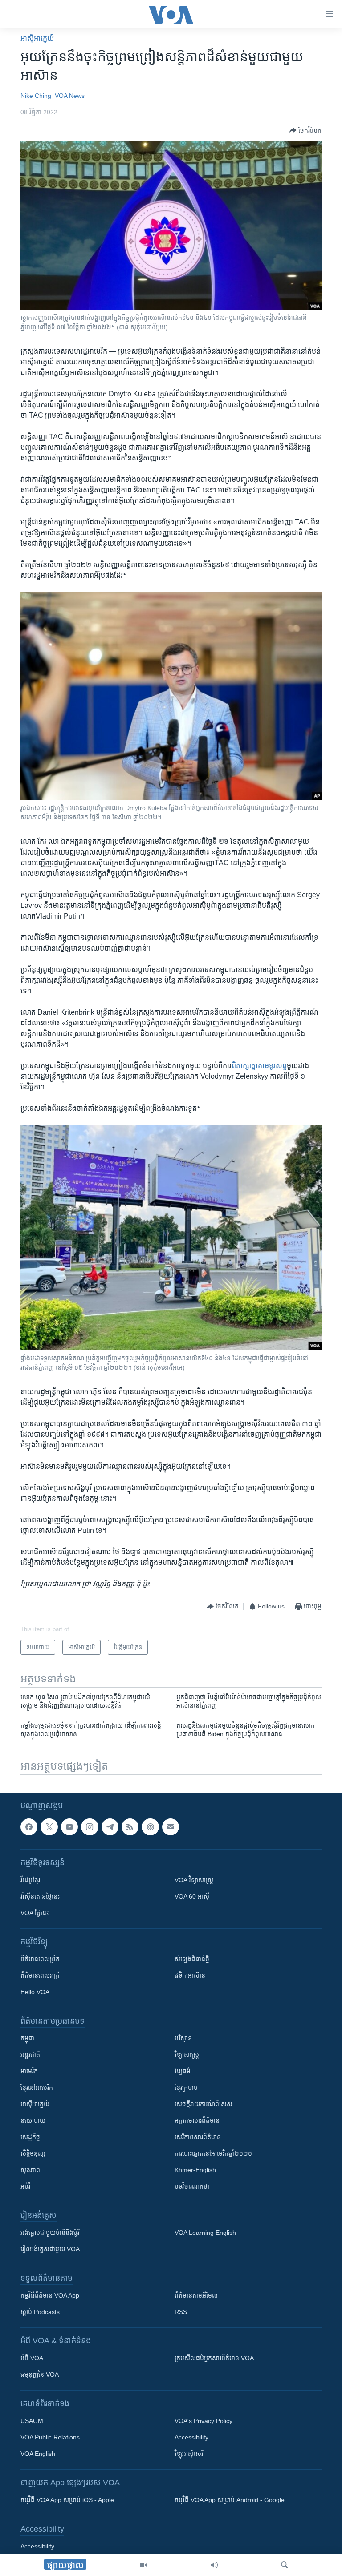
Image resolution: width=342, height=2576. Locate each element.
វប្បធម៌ (183, 2072)
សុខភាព (30, 2170)
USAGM (32, 2421)
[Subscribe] (171, 1827)
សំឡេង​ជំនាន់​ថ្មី (192, 1959)
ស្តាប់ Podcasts (40, 2312)
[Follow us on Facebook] (29, 1827)
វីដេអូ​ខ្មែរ (30, 1880)
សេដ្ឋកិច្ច (30, 2137)
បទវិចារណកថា (192, 2187)
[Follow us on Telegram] (110, 1827)
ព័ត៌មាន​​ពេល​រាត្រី (40, 1976)
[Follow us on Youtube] (69, 1827)
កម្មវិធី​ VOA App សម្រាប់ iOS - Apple (67, 2500)
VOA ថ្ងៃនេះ (35, 1913)
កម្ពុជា (27, 2039)
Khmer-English (195, 2170)
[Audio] (214, 2565)
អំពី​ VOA (32, 2358)
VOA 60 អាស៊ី (192, 1897)
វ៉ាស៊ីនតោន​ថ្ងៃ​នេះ (40, 1897)
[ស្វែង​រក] (285, 2565)
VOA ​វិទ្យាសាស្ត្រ (194, 1880)
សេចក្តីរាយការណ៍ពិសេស (204, 2104)
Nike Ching (36, 96)
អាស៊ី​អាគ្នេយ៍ (37, 38)
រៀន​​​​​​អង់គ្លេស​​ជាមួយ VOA (50, 2249)
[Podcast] (150, 1827)
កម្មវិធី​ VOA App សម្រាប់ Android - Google (230, 2500)
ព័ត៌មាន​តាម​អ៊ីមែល (196, 2296)
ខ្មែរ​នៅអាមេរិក (37, 2088)
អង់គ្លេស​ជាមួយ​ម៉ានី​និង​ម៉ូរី (50, 2233)
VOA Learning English (205, 2233)
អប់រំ (25, 2187)
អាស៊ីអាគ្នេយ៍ (35, 2104)
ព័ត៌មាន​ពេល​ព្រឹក (40, 1959)
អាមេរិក (29, 2072)
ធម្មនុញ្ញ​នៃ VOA (40, 2375)
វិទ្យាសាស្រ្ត (187, 2055)
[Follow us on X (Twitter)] (49, 1827)
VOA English (38, 2454)
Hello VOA (35, 1992)
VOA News (70, 96)
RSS (181, 2312)
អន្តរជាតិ (30, 2055)
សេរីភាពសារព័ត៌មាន (198, 2137)
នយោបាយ (33, 2121)
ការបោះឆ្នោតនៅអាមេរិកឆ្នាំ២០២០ (213, 2154)
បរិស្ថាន (183, 2039)
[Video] (143, 2565)
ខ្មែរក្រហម (186, 2088)
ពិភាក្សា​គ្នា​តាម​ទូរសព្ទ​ (259, 1066)
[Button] (305, 130)
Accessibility (191, 2438)
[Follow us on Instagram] (90, 1827)
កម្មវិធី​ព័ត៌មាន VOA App (50, 2296)
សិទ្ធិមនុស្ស (33, 2154)
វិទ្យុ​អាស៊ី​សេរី (189, 2454)
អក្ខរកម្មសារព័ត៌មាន (197, 2121)
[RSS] (130, 1827)
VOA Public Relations (50, 2438)
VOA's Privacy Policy (204, 2421)
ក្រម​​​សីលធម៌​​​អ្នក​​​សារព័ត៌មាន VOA (214, 2358)
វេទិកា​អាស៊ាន (190, 1976)
